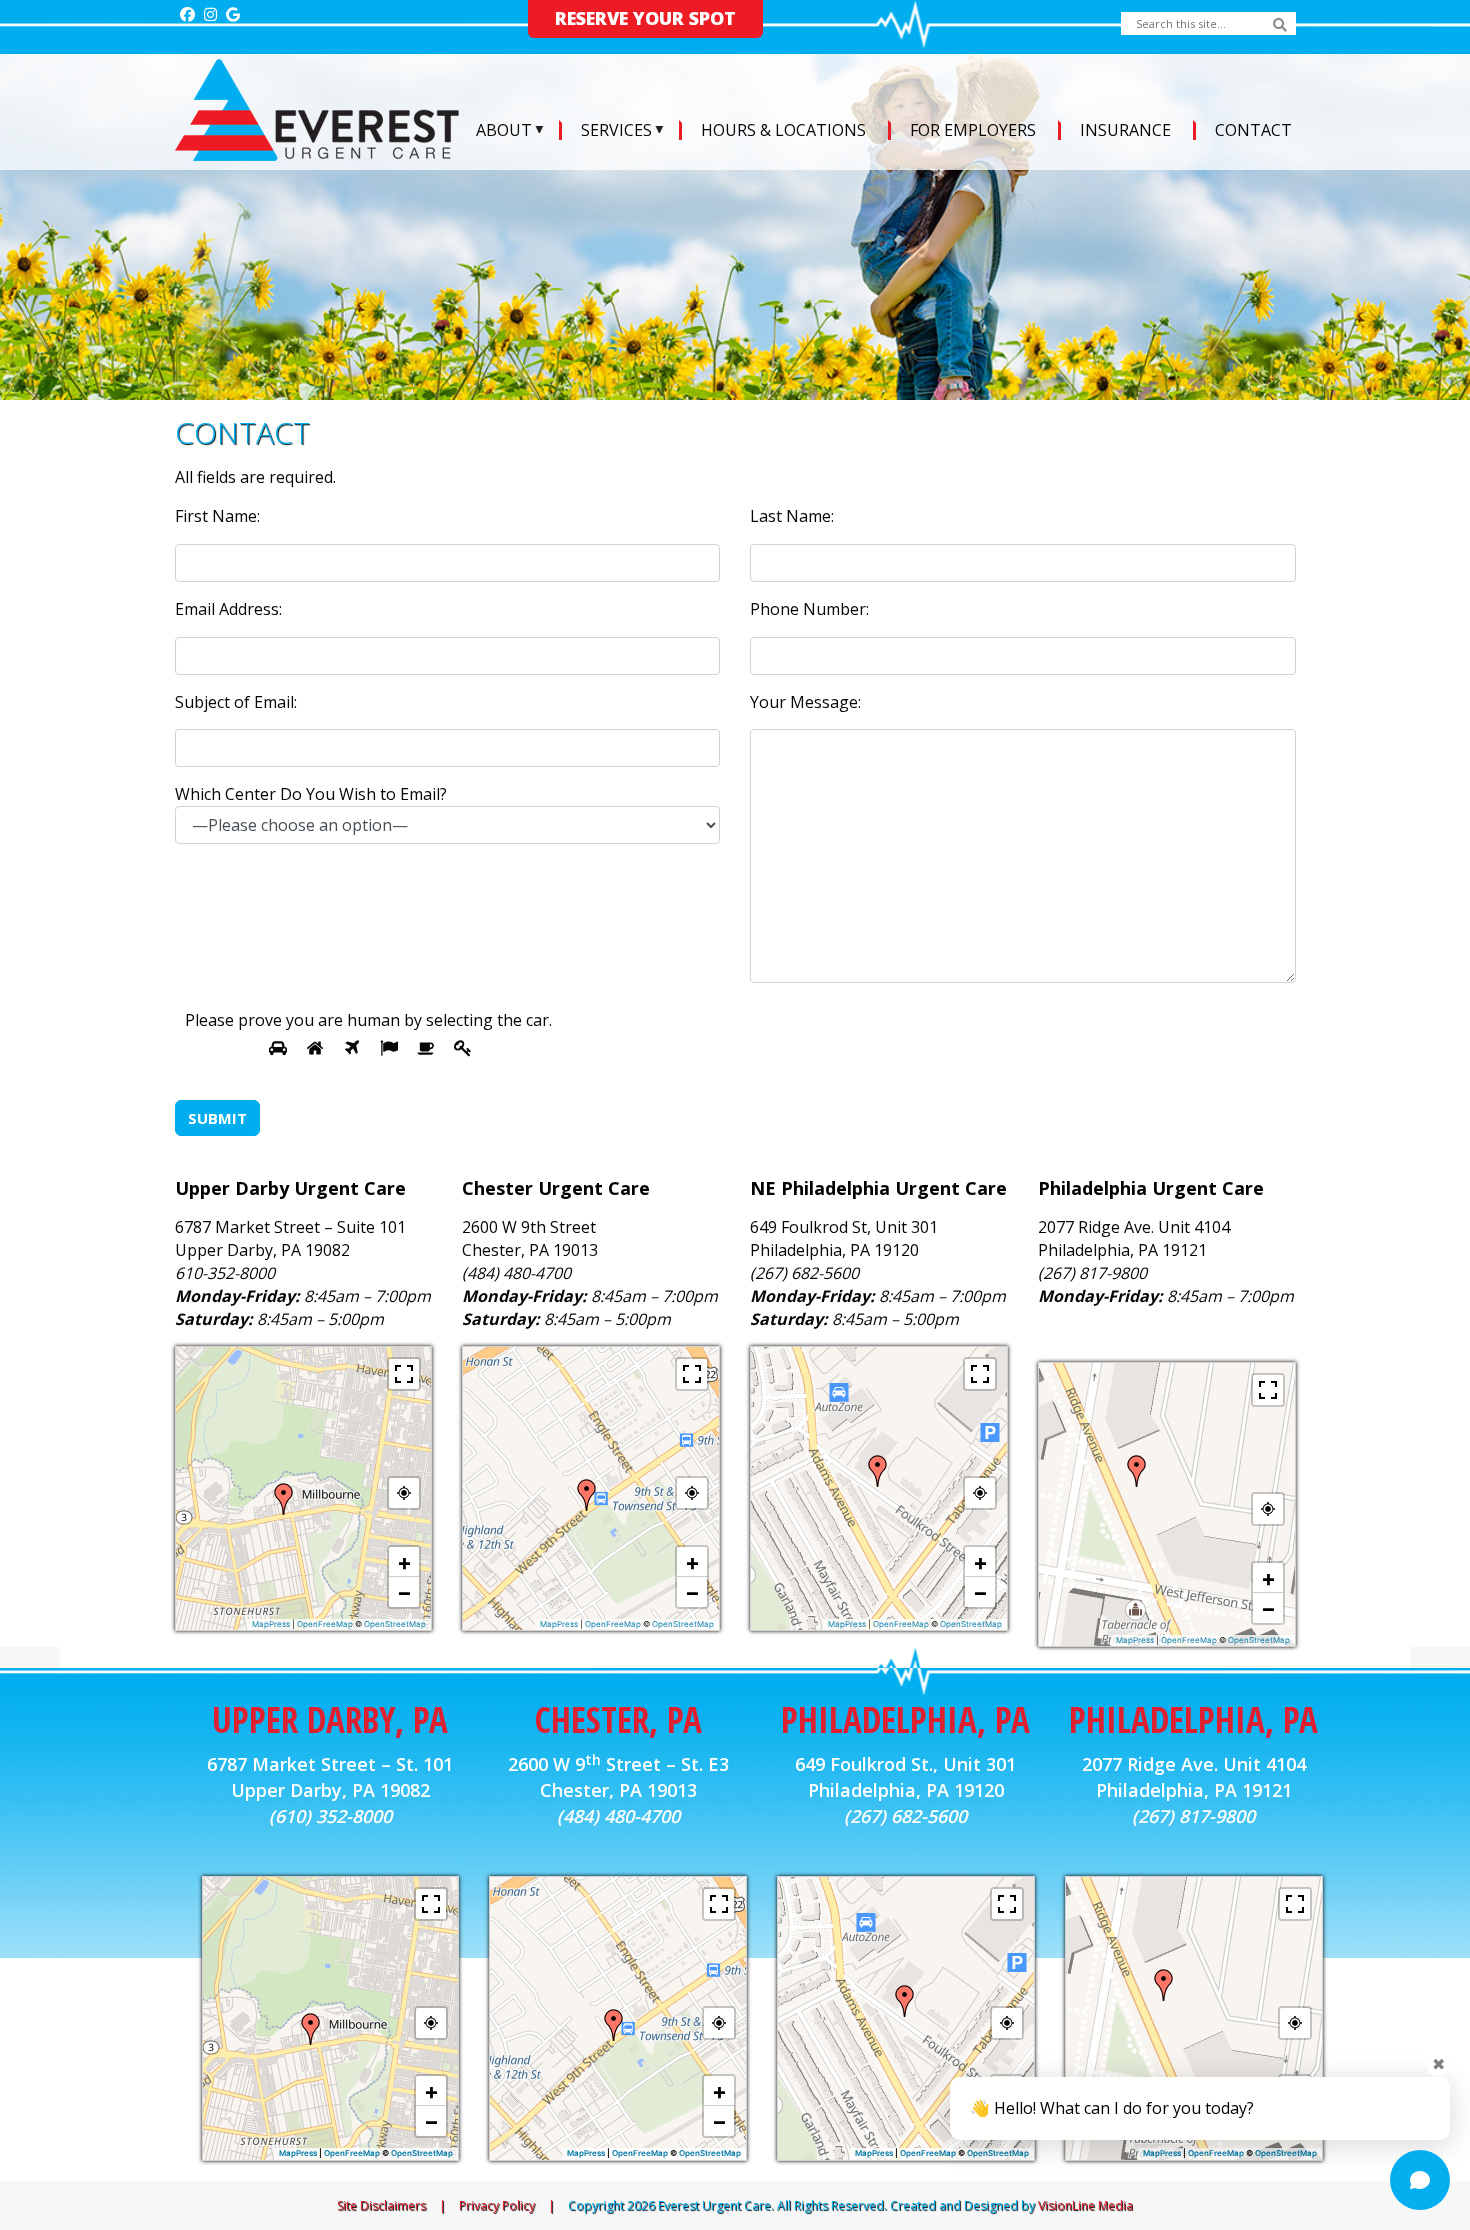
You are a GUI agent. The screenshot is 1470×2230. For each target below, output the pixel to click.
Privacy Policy (497, 2205)
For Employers (973, 130)
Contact (1253, 130)
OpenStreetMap (395, 1624)
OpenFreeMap (325, 1624)
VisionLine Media (1085, 2205)
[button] (284, 1499)
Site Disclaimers (381, 2205)
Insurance (1125, 130)
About (504, 130)
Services (616, 130)
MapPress (271, 1624)
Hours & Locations (783, 130)
